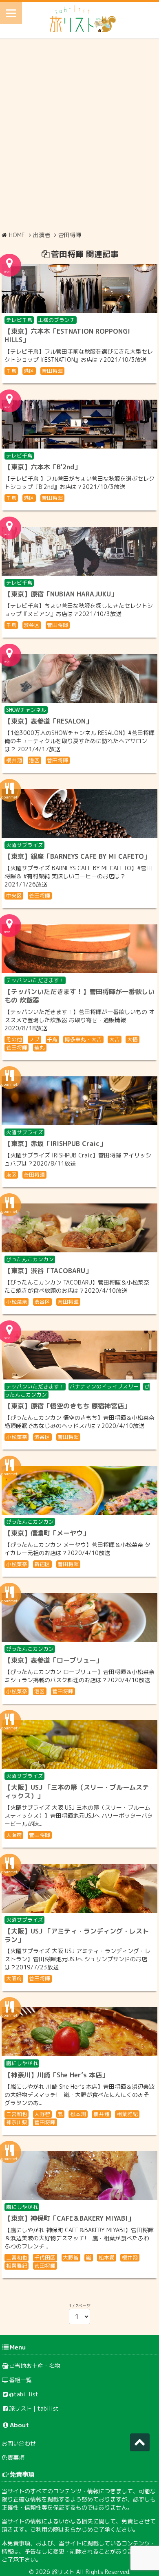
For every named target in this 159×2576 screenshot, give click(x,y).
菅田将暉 (52, 371)
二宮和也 (17, 2114)
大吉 (115, 1039)
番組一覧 (20, 2380)
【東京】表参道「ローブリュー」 (53, 1660)
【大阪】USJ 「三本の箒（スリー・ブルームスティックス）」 (77, 1792)
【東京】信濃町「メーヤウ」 (47, 1533)
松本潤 (78, 2114)
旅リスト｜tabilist (34, 2408)
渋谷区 (32, 625)
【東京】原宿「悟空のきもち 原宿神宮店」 (67, 1406)
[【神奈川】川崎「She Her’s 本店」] (79, 2032)
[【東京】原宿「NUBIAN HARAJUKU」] (79, 551)
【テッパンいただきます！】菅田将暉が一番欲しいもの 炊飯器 (79, 996)
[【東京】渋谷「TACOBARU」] (79, 1228)
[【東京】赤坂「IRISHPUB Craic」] (79, 1101)
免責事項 (13, 2458)
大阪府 (14, 1835)
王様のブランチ (56, 320)
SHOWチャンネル (26, 710)
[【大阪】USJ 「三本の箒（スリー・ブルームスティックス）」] (79, 1744)
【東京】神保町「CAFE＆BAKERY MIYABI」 (69, 2218)
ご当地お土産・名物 (35, 2366)
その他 (14, 1039)
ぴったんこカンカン (30, 1259)
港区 (29, 371)
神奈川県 (17, 2122)
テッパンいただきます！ (35, 980)
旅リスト (63, 2572)
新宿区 (42, 1564)
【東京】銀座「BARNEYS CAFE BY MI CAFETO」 (77, 856)
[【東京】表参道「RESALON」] (79, 678)
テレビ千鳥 (19, 320)
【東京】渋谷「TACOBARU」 (48, 1271)
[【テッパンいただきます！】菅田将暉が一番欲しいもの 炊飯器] (79, 949)
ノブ (34, 1039)
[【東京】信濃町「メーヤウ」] (79, 1490)
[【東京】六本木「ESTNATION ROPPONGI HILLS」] (79, 288)
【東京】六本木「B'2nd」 (43, 467)
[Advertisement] (79, 134)
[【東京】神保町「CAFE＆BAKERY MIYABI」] (79, 2176)
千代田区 (45, 2257)
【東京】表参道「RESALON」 (48, 721)
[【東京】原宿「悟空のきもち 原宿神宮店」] (79, 1355)
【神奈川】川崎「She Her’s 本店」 (56, 2075)
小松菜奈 (17, 1302)
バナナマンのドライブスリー (104, 1386)
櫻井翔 (14, 760)
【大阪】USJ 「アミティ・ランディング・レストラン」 (77, 1935)
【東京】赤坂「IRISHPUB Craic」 (55, 1144)
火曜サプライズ (25, 845)
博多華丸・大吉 (83, 1039)
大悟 (132, 1039)
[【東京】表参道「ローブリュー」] (79, 1617)
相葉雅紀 (127, 2114)
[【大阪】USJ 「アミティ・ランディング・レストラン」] (79, 1888)
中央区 (14, 895)
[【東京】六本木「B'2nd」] (79, 424)
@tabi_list (24, 2394)
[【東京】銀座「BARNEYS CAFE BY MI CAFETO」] (79, 814)
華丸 (40, 1047)
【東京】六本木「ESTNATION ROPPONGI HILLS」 (67, 335)
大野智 (42, 2114)
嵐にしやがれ (22, 2063)
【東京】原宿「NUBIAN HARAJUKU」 (61, 594)
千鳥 (11, 371)
